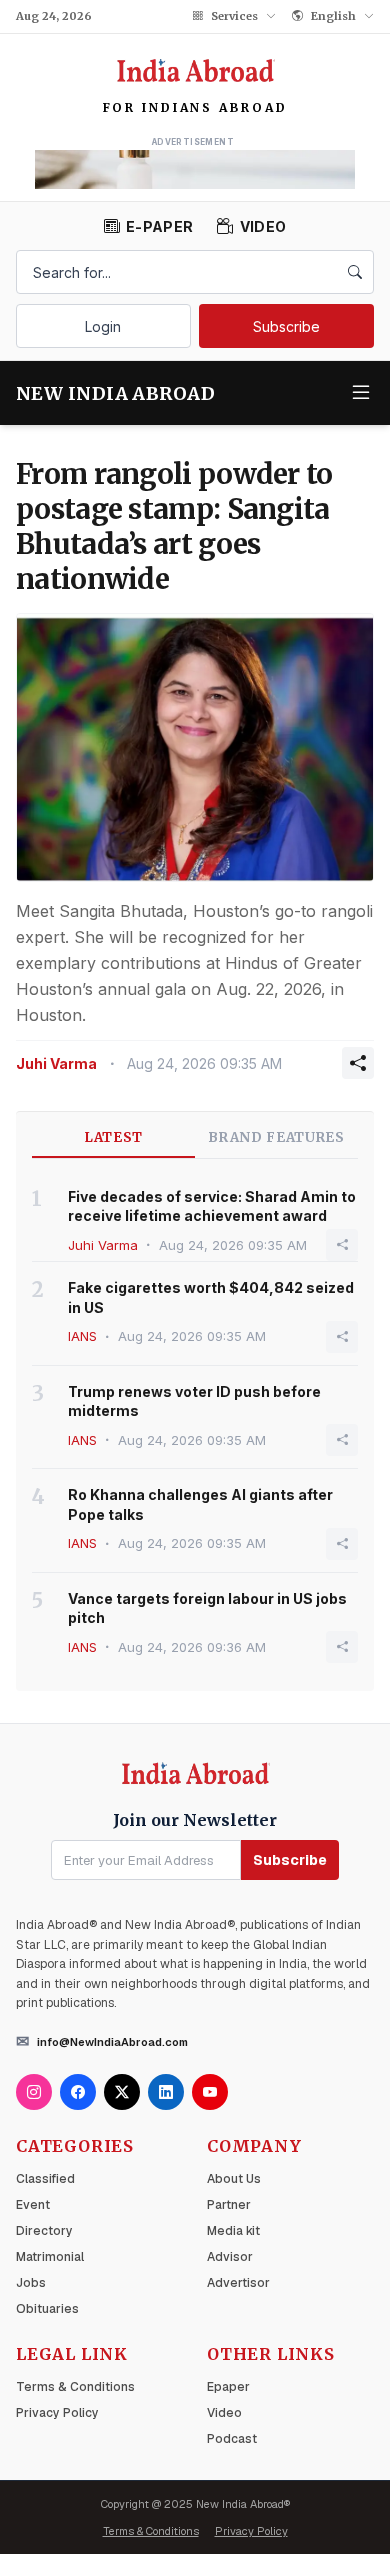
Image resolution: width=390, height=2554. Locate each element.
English (333, 16)
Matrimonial (50, 2257)
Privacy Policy (57, 2413)
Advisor (230, 2257)
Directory (44, 2231)
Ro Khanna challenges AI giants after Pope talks (200, 1504)
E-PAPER (159, 226)
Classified (45, 2179)
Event (33, 2205)
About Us (234, 2179)
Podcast (232, 2439)
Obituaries (47, 2309)
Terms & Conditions (75, 2387)
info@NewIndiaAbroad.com (112, 2042)
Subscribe (286, 326)
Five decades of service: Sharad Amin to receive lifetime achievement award (212, 1206)
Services (234, 16)
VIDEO (263, 226)
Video (224, 2413)
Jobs (31, 2283)
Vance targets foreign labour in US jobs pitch (207, 1608)
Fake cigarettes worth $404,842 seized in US (211, 1297)
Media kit (233, 2231)
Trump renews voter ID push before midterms (194, 1401)
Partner (229, 2205)
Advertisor (238, 2283)
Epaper (228, 2387)
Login (103, 326)
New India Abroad (115, 393)
